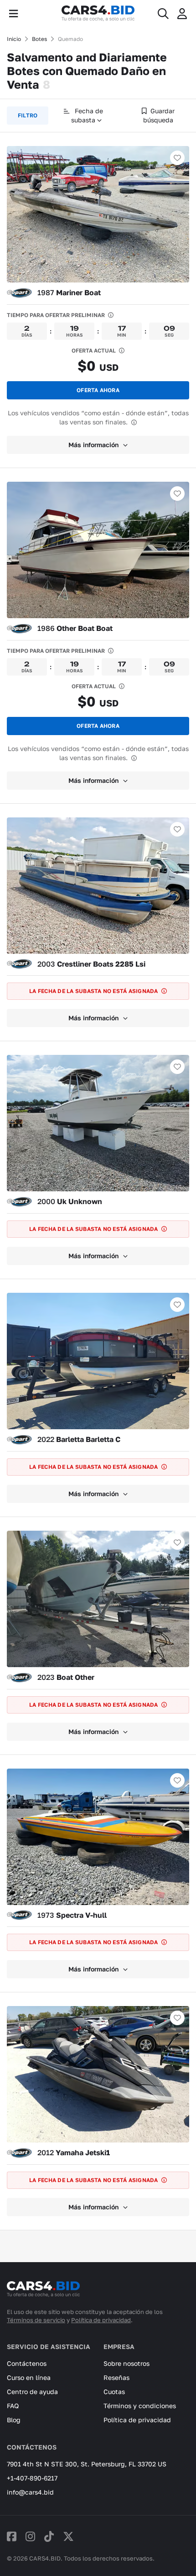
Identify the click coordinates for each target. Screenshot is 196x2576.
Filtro (28, 115)
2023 (66, 1677)
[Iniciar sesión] (182, 14)
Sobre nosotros (126, 2363)
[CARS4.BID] (43, 2293)
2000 (70, 1201)
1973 (72, 1915)
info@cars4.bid (30, 2492)
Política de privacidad (101, 2320)
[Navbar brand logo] (98, 14)
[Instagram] (30, 2536)
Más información (93, 445)
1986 (75, 628)
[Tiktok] (49, 2536)
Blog (14, 2420)
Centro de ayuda (32, 2392)
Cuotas (114, 2392)
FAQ (13, 2406)
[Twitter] (68, 2536)
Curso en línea (29, 2377)
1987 (69, 292)
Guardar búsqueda (159, 115)
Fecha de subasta (87, 115)
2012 (74, 2153)
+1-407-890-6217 (32, 2478)
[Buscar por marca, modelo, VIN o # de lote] (163, 14)
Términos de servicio (36, 2320)
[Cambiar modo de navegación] (13, 14)
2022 (79, 1439)
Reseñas (116, 2377)
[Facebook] (12, 2536)
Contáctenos (27, 2363)
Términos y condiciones (140, 2406)
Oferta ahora (98, 390)
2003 (91, 964)
